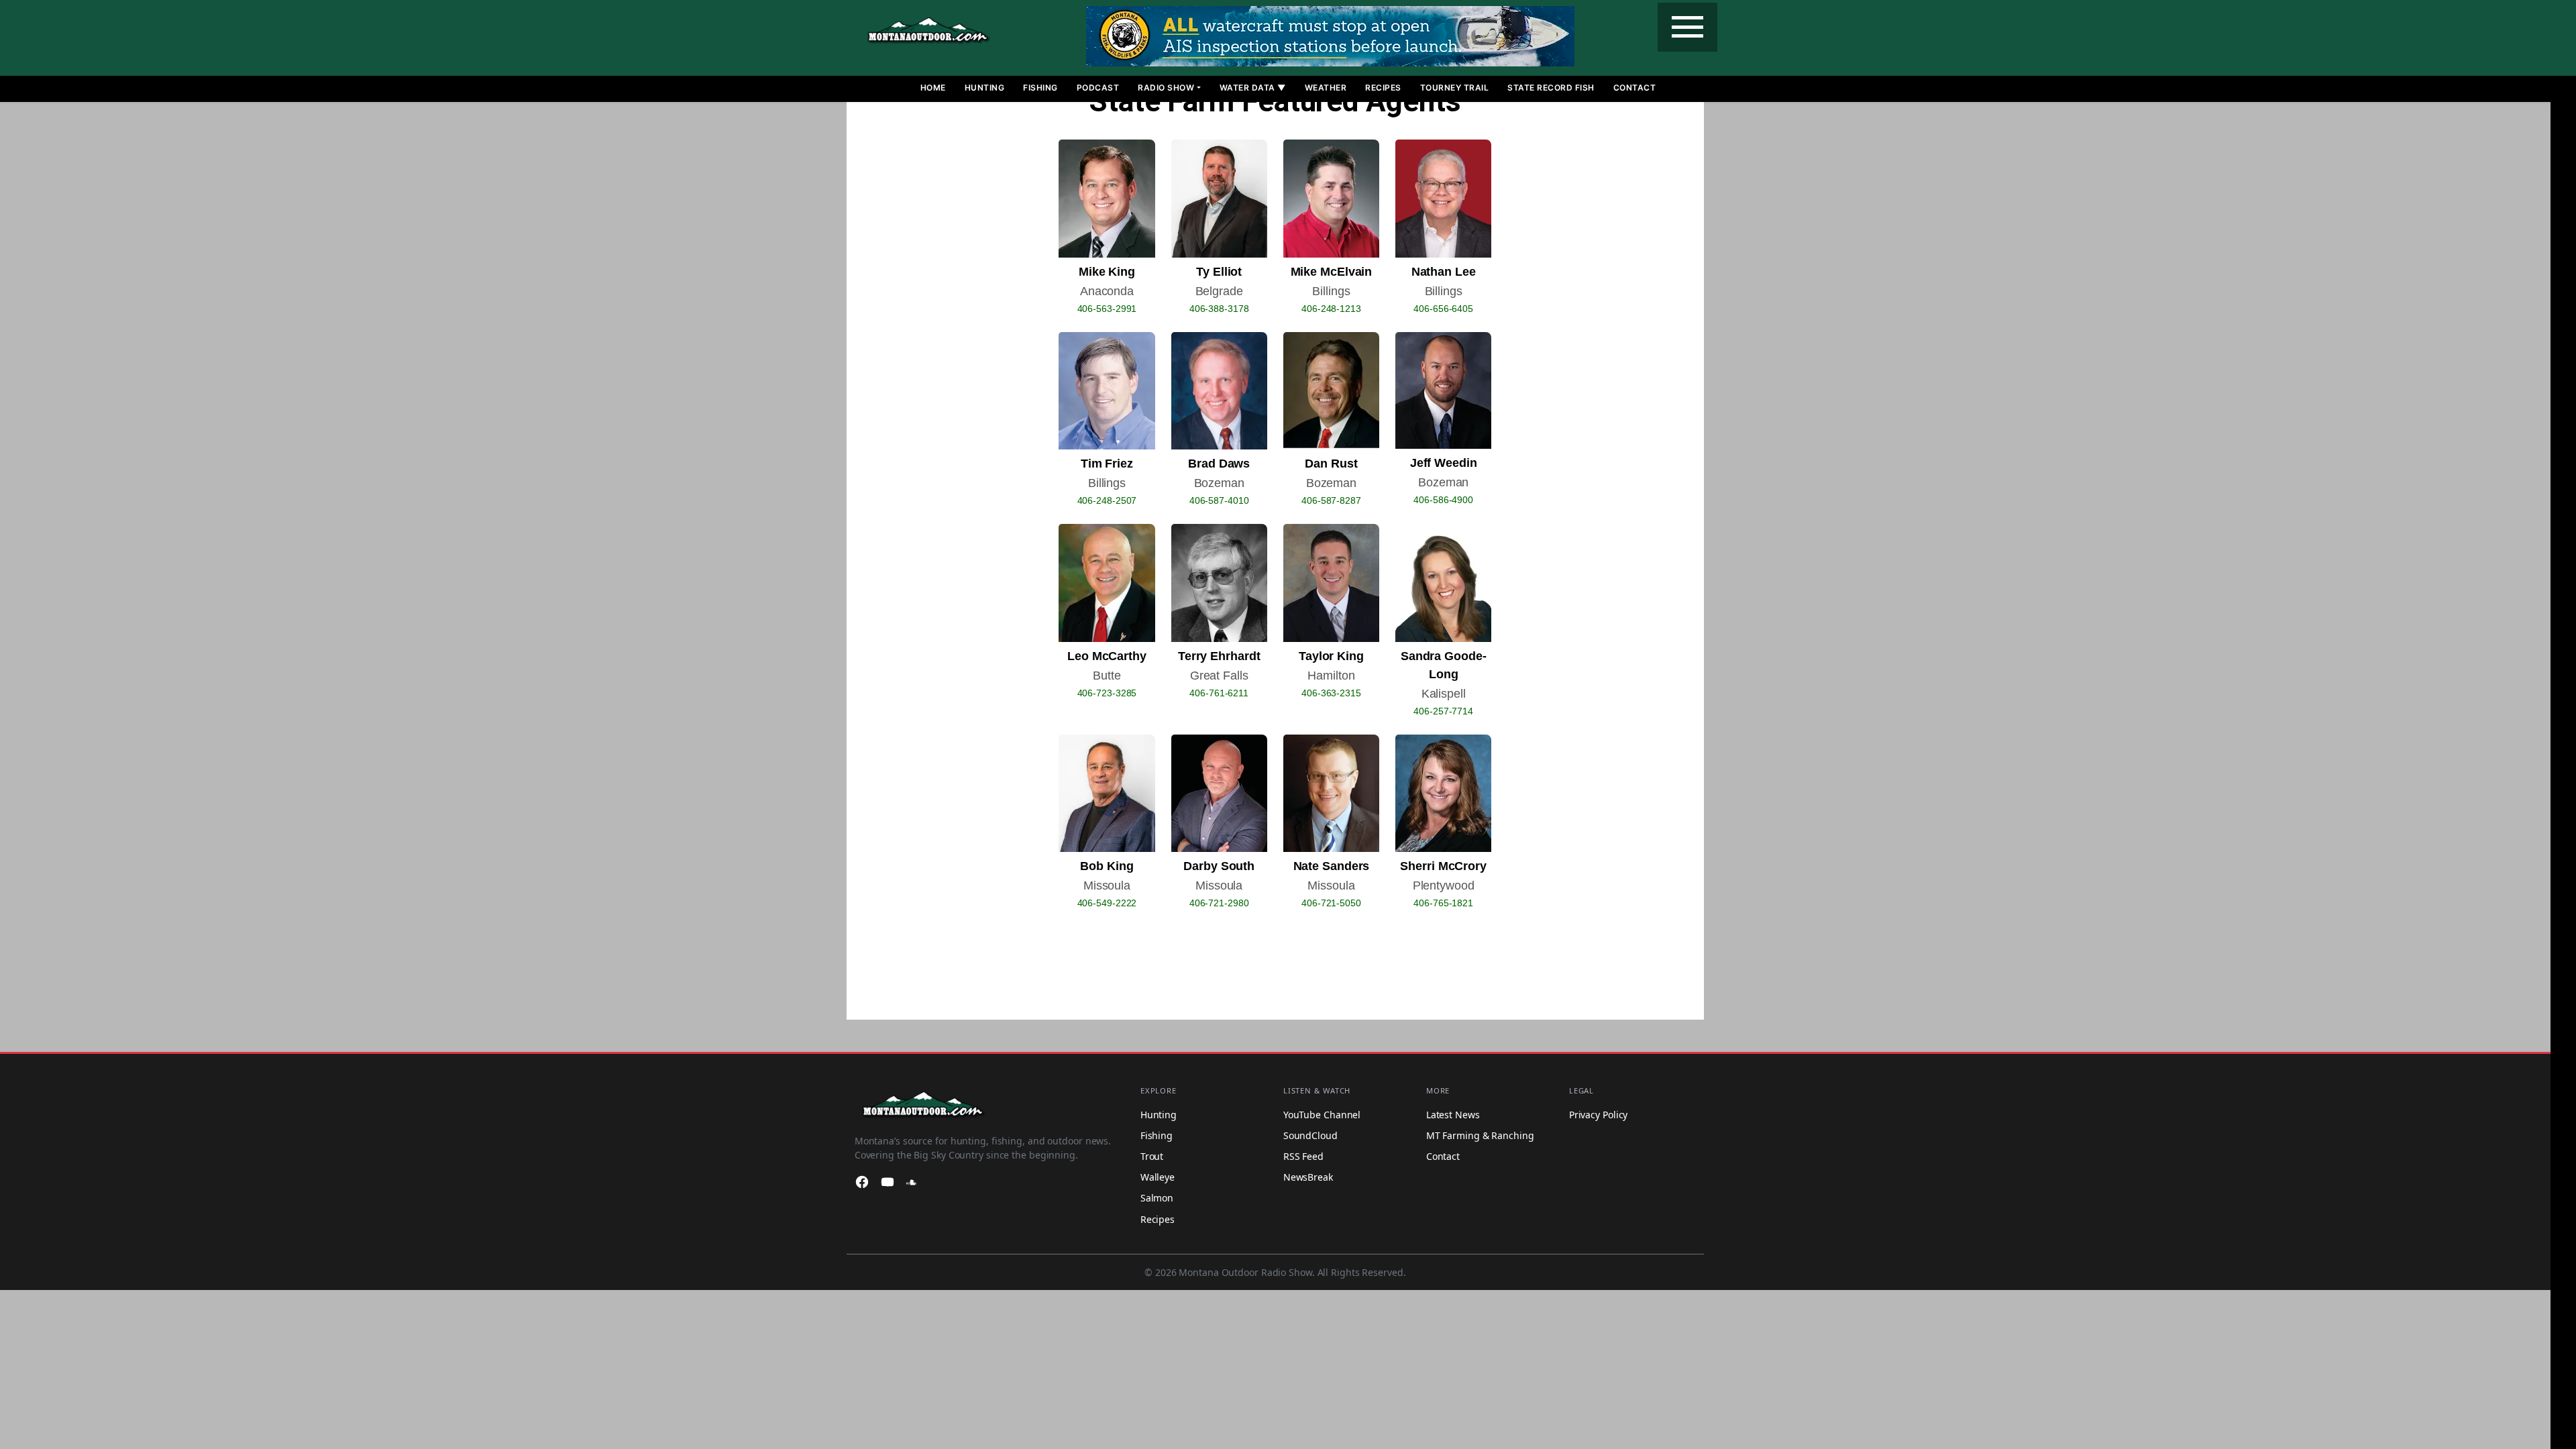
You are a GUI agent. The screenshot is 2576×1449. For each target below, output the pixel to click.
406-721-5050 (1331, 903)
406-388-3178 (1219, 309)
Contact (1635, 88)
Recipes (1383, 88)
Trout (1152, 1156)
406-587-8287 (1331, 500)
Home (933, 88)
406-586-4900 (1443, 500)
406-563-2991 (1107, 309)
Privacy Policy (1599, 1115)
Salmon (1157, 1198)
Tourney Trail (1455, 88)
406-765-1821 (1443, 903)
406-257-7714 (1443, 711)
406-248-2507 (1107, 500)
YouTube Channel (1322, 1115)
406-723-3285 (1107, 693)
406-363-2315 (1331, 693)
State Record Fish (1551, 88)
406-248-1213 (1331, 309)
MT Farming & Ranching (1480, 1135)
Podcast (1098, 88)
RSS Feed (1303, 1156)
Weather (1326, 88)
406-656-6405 (1443, 309)
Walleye (1158, 1177)
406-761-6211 (1219, 693)
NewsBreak (1308, 1177)
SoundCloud (1310, 1135)
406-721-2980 (1219, 903)
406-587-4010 (1219, 500)
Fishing (1040, 88)
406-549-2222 (1107, 903)
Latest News (1453, 1115)
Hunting (985, 88)
